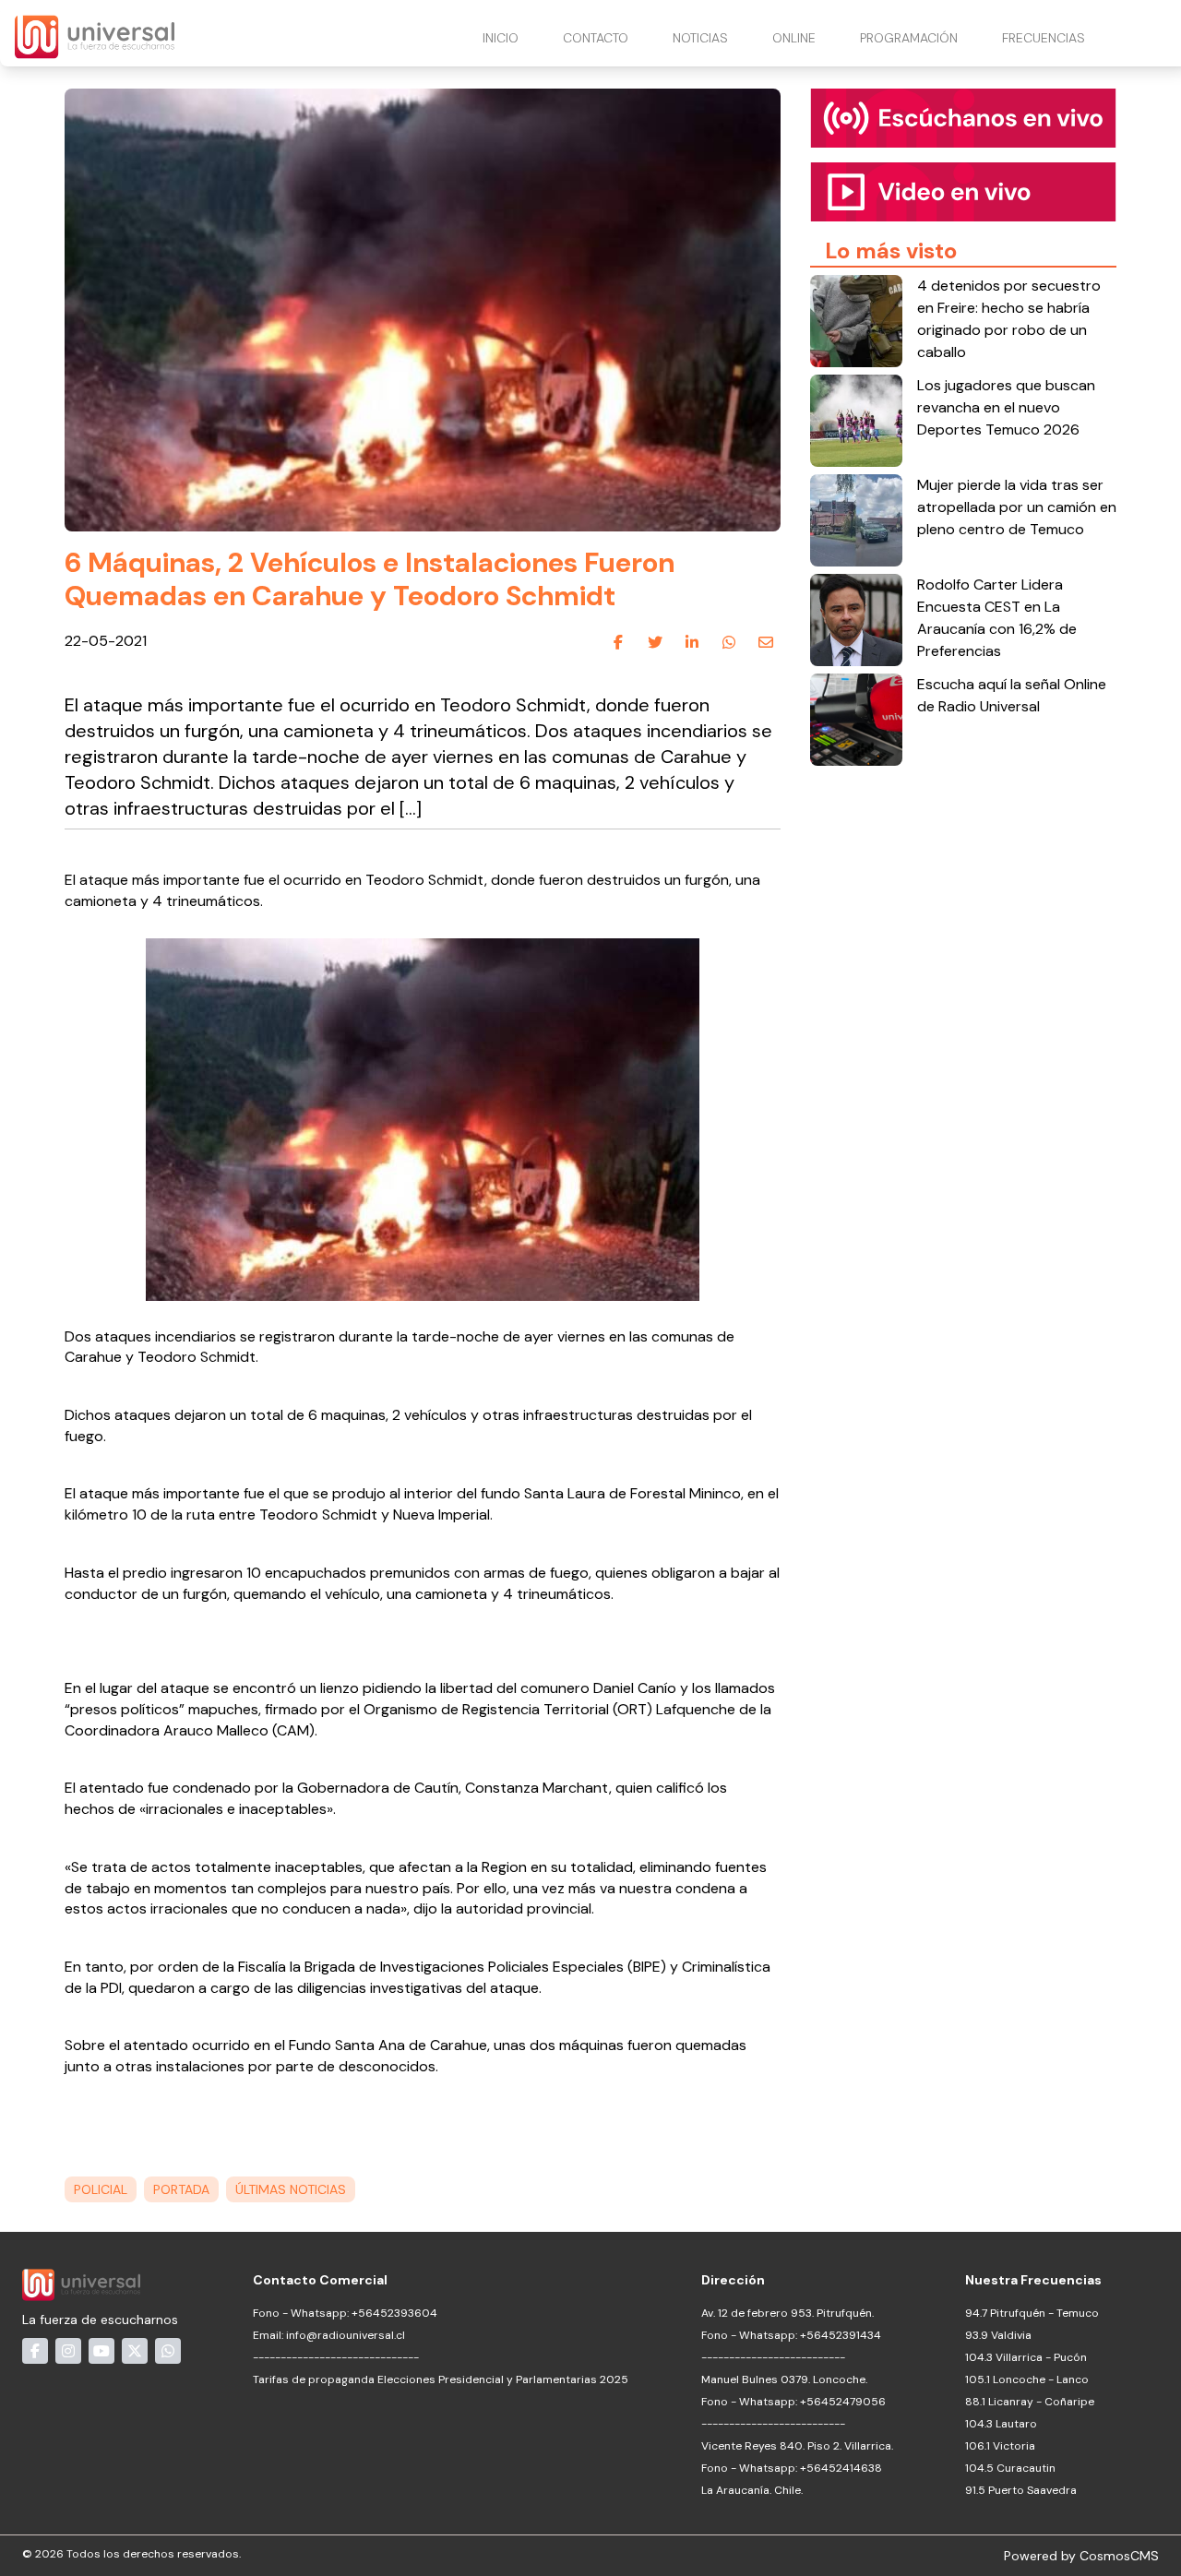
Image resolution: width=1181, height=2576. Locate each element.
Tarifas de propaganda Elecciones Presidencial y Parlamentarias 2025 (441, 2379)
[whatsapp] (729, 642)
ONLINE (794, 38)
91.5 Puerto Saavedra (1021, 2490)
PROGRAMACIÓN (909, 38)
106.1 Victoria (1000, 2446)
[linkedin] (692, 642)
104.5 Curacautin (1010, 2468)
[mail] (766, 642)
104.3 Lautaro (1001, 2424)
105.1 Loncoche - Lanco (1027, 2379)
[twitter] (655, 642)
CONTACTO (596, 38)
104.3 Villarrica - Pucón (1026, 2357)
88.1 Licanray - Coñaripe (1030, 2402)
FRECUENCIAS (1044, 38)
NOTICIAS (700, 38)
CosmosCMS (1119, 2556)
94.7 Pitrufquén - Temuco (1032, 2313)
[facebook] (618, 642)
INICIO (501, 38)
